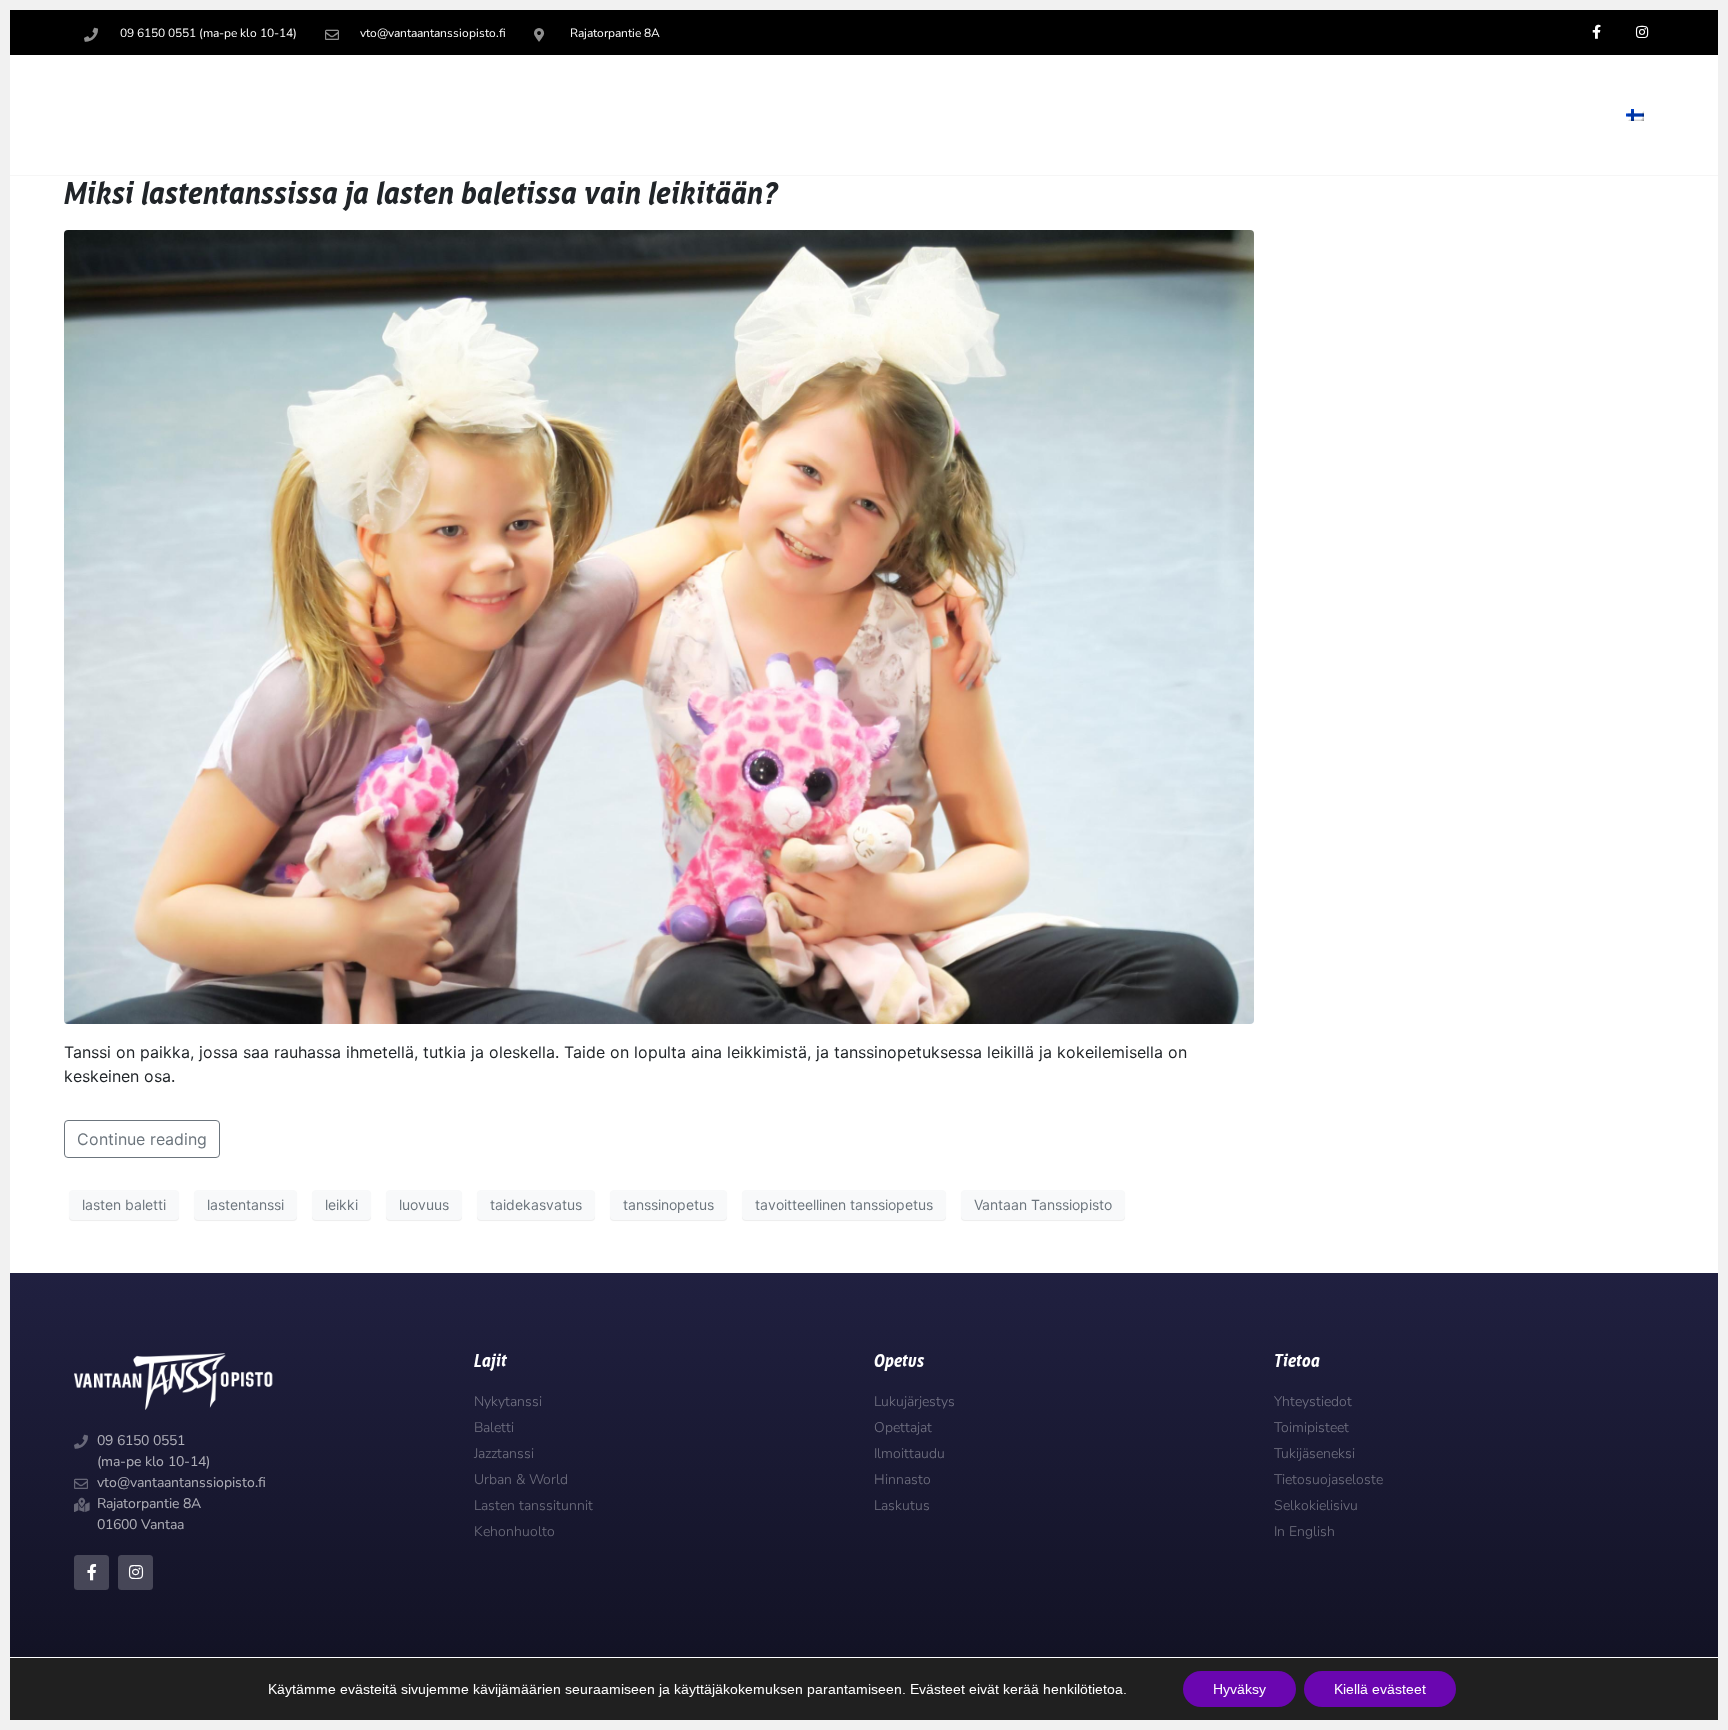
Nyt (1302, 115)
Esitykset (1415, 115)
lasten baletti (124, 1204)
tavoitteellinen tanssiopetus (844, 1204)
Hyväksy (1239, 1689)
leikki (341, 1204)
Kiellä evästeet (1380, 1689)
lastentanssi (245, 1204)
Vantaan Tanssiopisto (1043, 1204)
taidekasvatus (536, 1204)
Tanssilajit (1183, 115)
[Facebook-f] (91, 1572)
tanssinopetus (668, 1204)
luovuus (424, 1204)
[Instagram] (135, 1572)
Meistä (1540, 115)
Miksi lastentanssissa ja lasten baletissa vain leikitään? (421, 194)
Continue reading (142, 1139)
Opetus (1049, 115)
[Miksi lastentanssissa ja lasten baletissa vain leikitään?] (659, 626)
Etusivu (948, 115)
